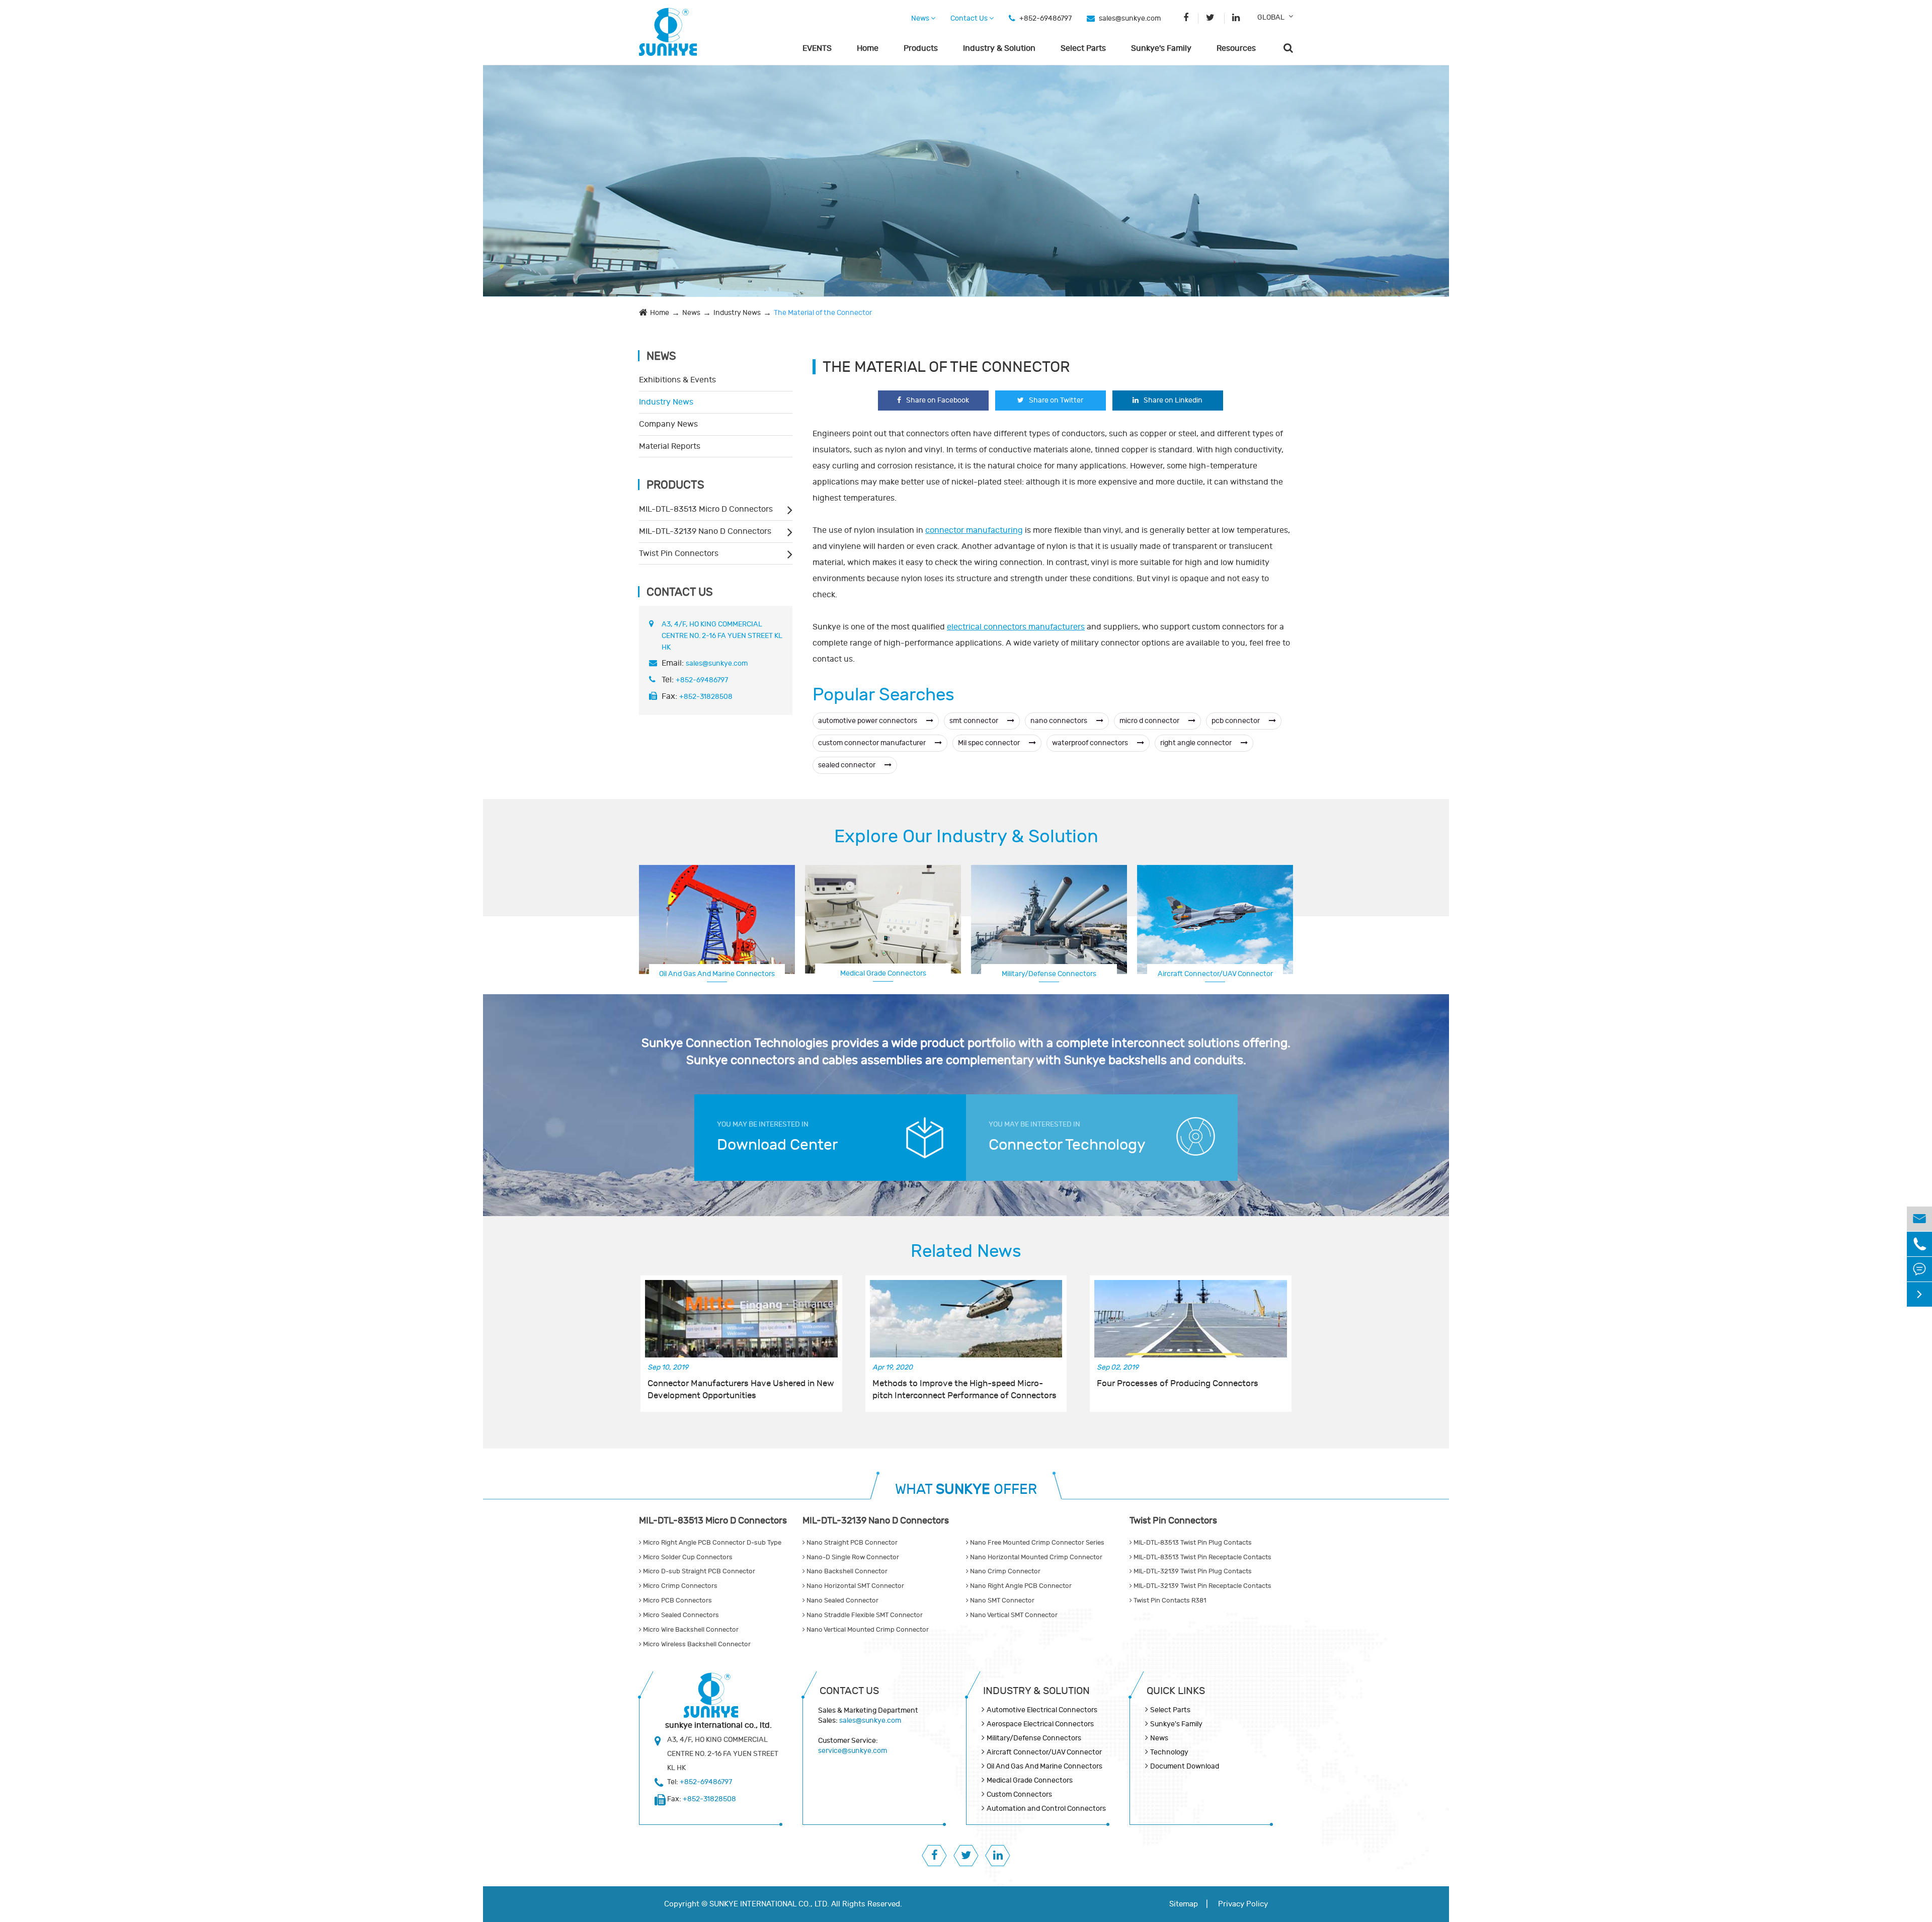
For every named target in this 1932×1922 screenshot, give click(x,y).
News (921, 18)
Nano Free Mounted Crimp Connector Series (1036, 1543)
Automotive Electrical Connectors (1042, 1710)
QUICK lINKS (1176, 1691)
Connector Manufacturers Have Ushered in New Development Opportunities (741, 1390)
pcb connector (1236, 721)
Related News (966, 1251)
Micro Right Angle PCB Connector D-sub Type (711, 1543)
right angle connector (1197, 743)
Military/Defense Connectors (1049, 974)
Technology (1169, 1752)
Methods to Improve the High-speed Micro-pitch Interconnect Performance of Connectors (964, 1390)
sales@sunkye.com (1130, 18)
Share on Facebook (938, 400)
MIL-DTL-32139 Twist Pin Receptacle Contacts (1202, 1586)
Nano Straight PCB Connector (851, 1543)
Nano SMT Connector (1001, 1600)
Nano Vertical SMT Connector (1013, 1615)
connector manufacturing (974, 530)
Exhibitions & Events (677, 380)
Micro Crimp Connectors (679, 1586)
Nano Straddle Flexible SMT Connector (864, 1615)
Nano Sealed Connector (842, 1600)
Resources (1236, 48)
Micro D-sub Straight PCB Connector (698, 1571)
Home (868, 48)
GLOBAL (1271, 17)
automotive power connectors (868, 721)
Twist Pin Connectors (679, 553)
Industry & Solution (999, 48)
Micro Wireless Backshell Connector (696, 1644)
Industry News (737, 313)
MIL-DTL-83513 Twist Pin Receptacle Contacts (1202, 1557)
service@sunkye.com (853, 1751)
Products (921, 48)
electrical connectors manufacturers (1016, 627)
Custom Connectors (1215, 973)
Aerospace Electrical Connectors (1040, 1724)
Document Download (1185, 1766)
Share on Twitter (1056, 400)
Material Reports (670, 446)
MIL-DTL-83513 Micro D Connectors (706, 509)
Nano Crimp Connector (1004, 1571)
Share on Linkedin (1173, 400)
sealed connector (848, 765)
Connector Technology (1067, 1145)
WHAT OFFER (966, 1490)
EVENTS (817, 48)
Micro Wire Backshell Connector (690, 1630)
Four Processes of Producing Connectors (1178, 1384)
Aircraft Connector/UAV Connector (1044, 1752)
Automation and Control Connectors (1046, 1809)
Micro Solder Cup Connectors (687, 1557)
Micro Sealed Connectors (680, 1615)
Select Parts (1083, 48)
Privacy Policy (1243, 1904)
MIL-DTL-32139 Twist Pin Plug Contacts (1192, 1571)
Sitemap (1184, 1904)
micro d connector (1150, 721)
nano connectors (1060, 721)
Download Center (777, 1145)
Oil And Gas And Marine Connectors (717, 974)
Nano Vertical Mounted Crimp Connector (867, 1630)
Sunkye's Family (1161, 48)
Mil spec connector (990, 743)
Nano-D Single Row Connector (852, 1557)
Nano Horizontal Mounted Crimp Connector (1035, 1557)
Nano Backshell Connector (846, 1571)
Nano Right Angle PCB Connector (1020, 1586)
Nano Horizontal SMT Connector (855, 1586)
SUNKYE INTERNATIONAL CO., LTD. (769, 1904)
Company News (668, 424)
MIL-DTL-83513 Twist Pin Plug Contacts (1192, 1543)
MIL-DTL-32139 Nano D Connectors (705, 531)
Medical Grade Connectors (883, 973)
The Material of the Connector (823, 313)
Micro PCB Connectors (677, 1600)
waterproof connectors (1091, 743)
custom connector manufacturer (873, 743)
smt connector (975, 721)
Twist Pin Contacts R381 (1169, 1600)
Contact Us (970, 18)
